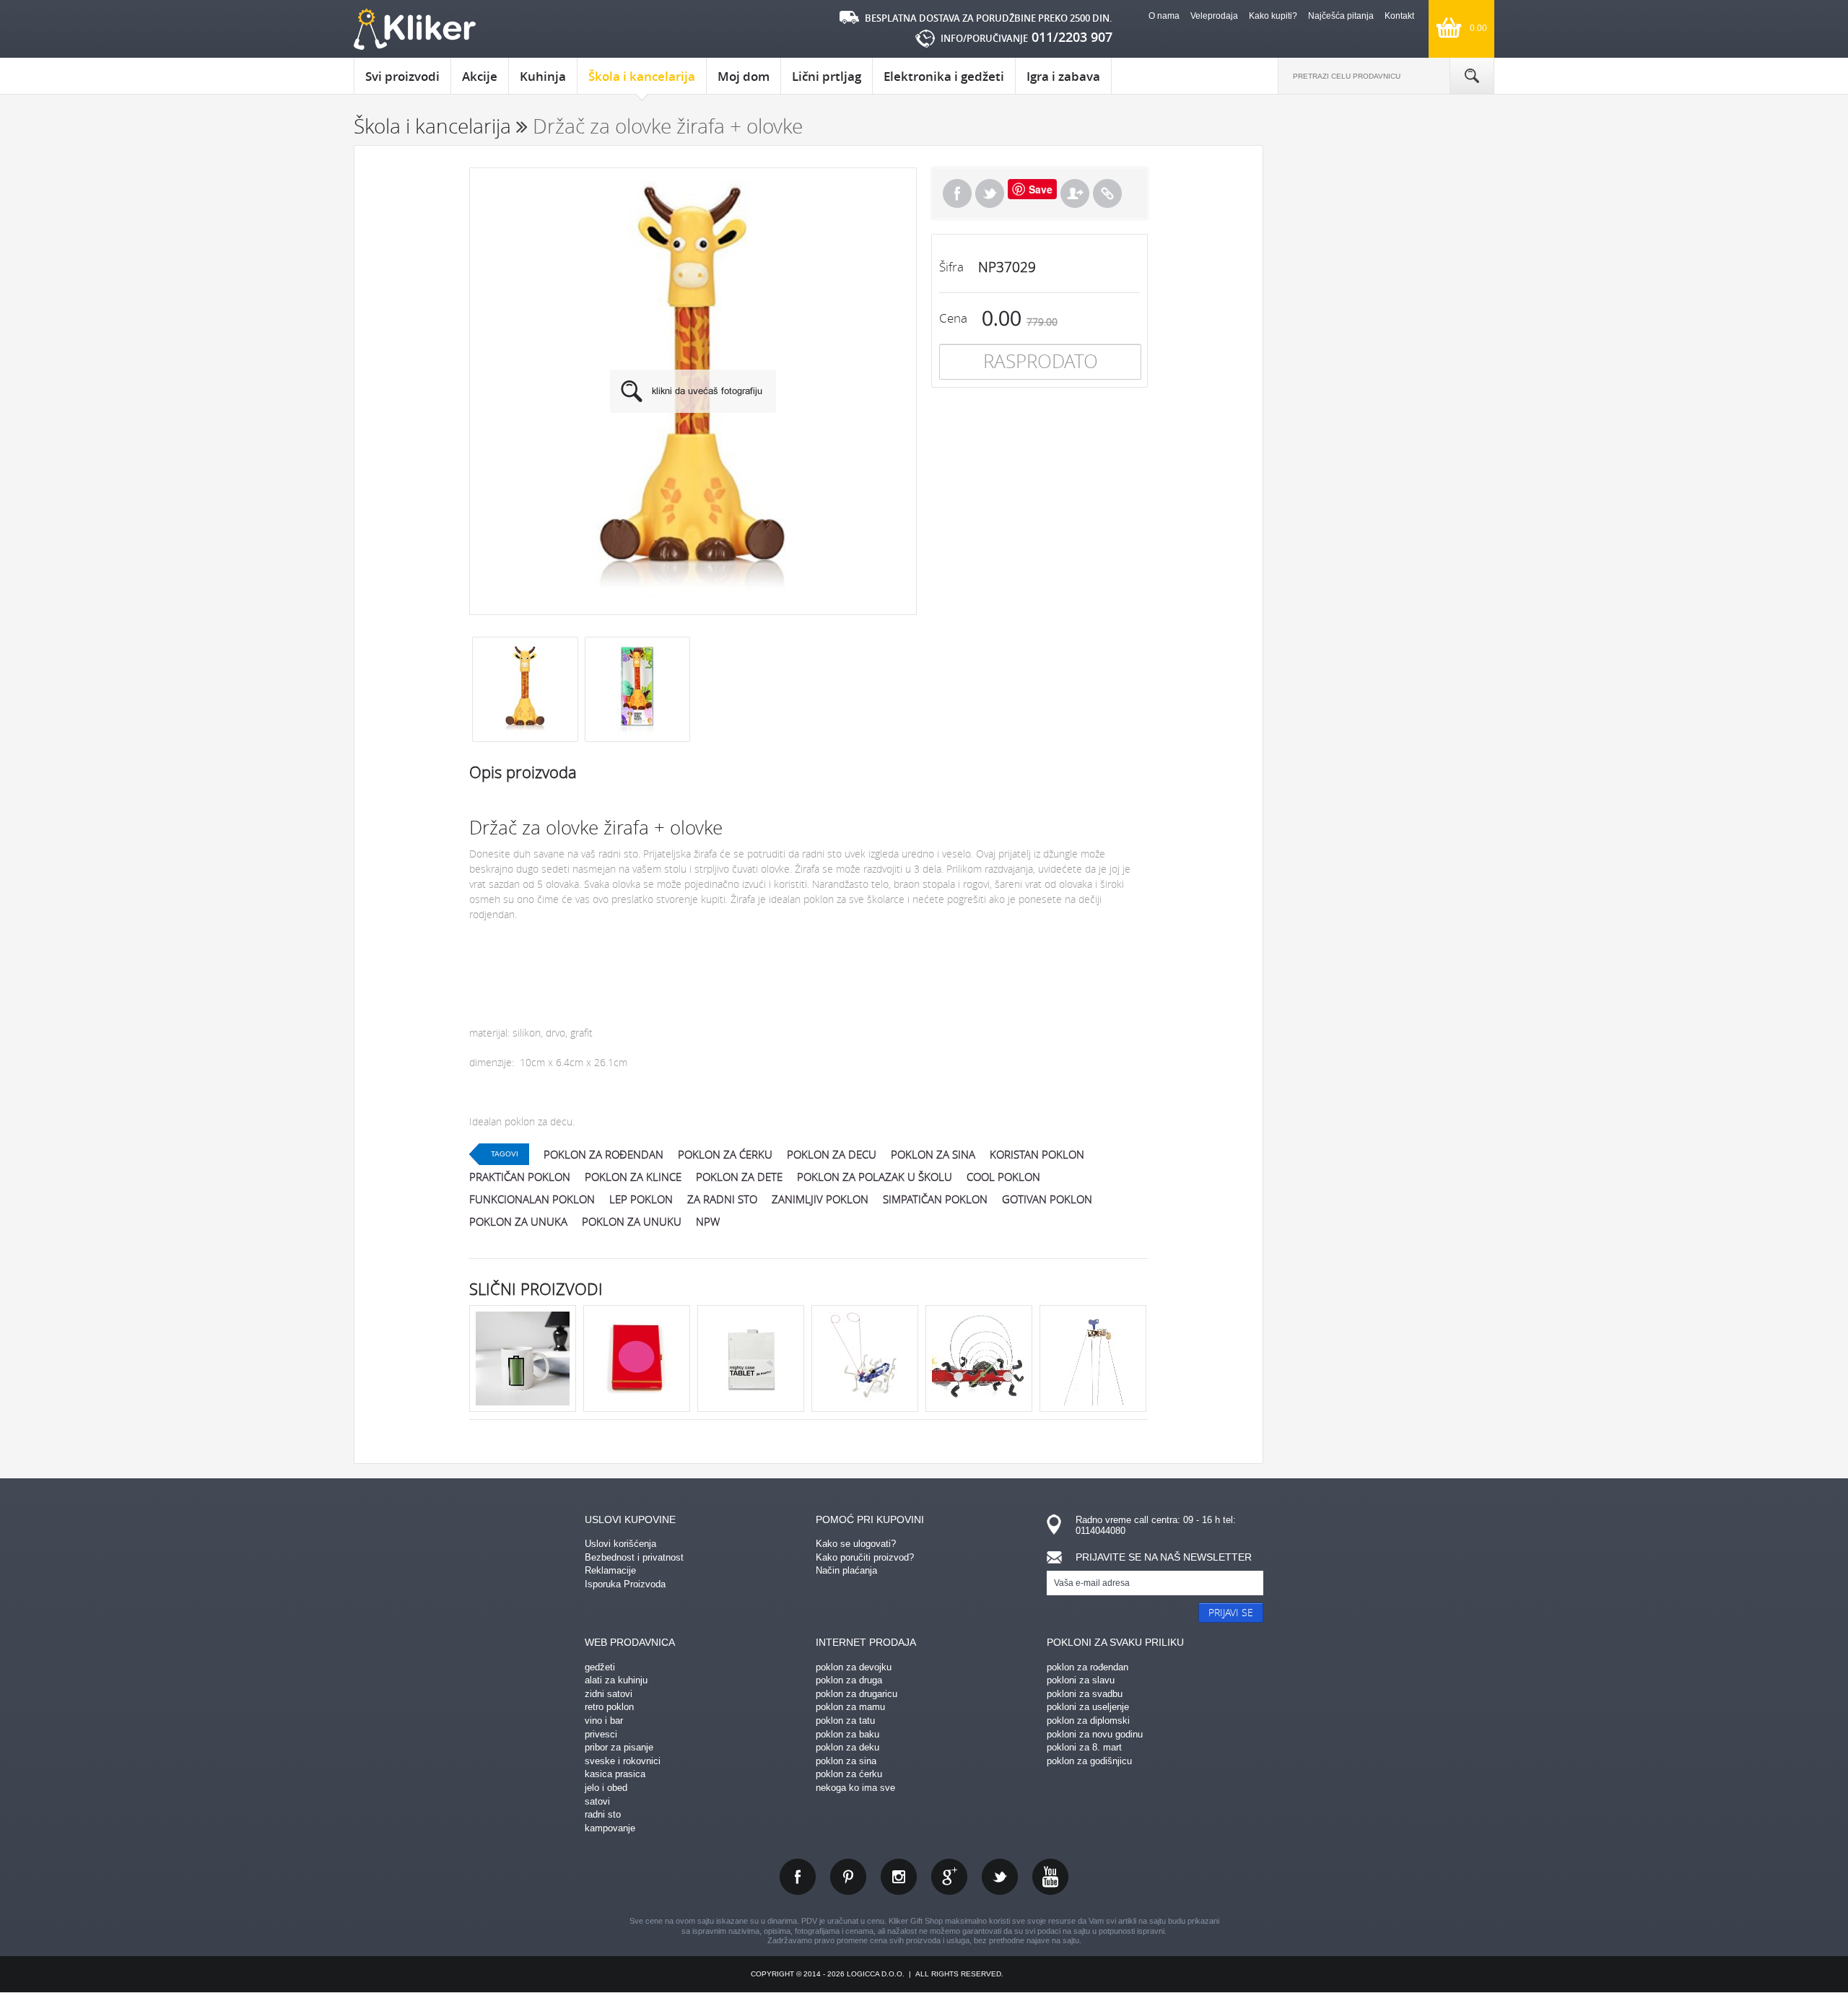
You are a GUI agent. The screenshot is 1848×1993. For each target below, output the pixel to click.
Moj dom (744, 76)
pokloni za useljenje (1088, 1707)
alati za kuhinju (616, 1680)
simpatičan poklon (935, 1199)
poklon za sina (933, 1154)
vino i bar (604, 1721)
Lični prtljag (827, 76)
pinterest (848, 1877)
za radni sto (722, 1199)
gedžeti (600, 1667)
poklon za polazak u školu (875, 1177)
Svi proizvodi (402, 76)
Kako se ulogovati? (856, 1544)
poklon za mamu (850, 1707)
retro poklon (609, 1707)
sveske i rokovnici (623, 1761)
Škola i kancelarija (642, 76)
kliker (415, 29)
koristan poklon (1037, 1154)
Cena (953, 318)
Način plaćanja (846, 1570)
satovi (597, 1801)
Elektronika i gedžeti (944, 76)
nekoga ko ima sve (855, 1788)
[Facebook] (957, 193)
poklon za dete (739, 1177)
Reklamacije (610, 1570)
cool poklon (1003, 1177)
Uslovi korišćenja (620, 1544)
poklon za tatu (845, 1721)
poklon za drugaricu (857, 1694)
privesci (601, 1734)
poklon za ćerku (725, 1154)
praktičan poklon (520, 1177)
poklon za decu (832, 1154)
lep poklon (641, 1199)
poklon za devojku (854, 1667)
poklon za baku (847, 1734)
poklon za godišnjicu (1089, 1761)
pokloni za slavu (1081, 1680)
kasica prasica (615, 1774)
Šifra (951, 267)
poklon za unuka (518, 1221)
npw (708, 1221)
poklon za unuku (632, 1221)
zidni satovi (609, 1694)
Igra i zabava (1063, 76)
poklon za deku (847, 1747)
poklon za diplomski (1088, 1721)
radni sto (603, 1814)
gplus (949, 1877)
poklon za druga (849, 1680)
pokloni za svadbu (1085, 1694)
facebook (798, 1877)
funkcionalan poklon (532, 1199)
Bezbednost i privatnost (634, 1557)
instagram (899, 1877)
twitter (1000, 1877)
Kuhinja (543, 76)
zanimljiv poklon (820, 1199)
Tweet (990, 193)
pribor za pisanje (619, 1747)
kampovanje (610, 1828)
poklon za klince (633, 1177)
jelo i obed (606, 1788)
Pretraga (1472, 76)
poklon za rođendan (603, 1154)
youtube (1050, 1877)
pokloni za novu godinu (1095, 1734)
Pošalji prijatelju (1075, 193)
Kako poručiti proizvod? (865, 1557)
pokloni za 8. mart (1084, 1747)
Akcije (480, 76)
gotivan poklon (1047, 1199)
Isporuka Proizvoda (625, 1584)
